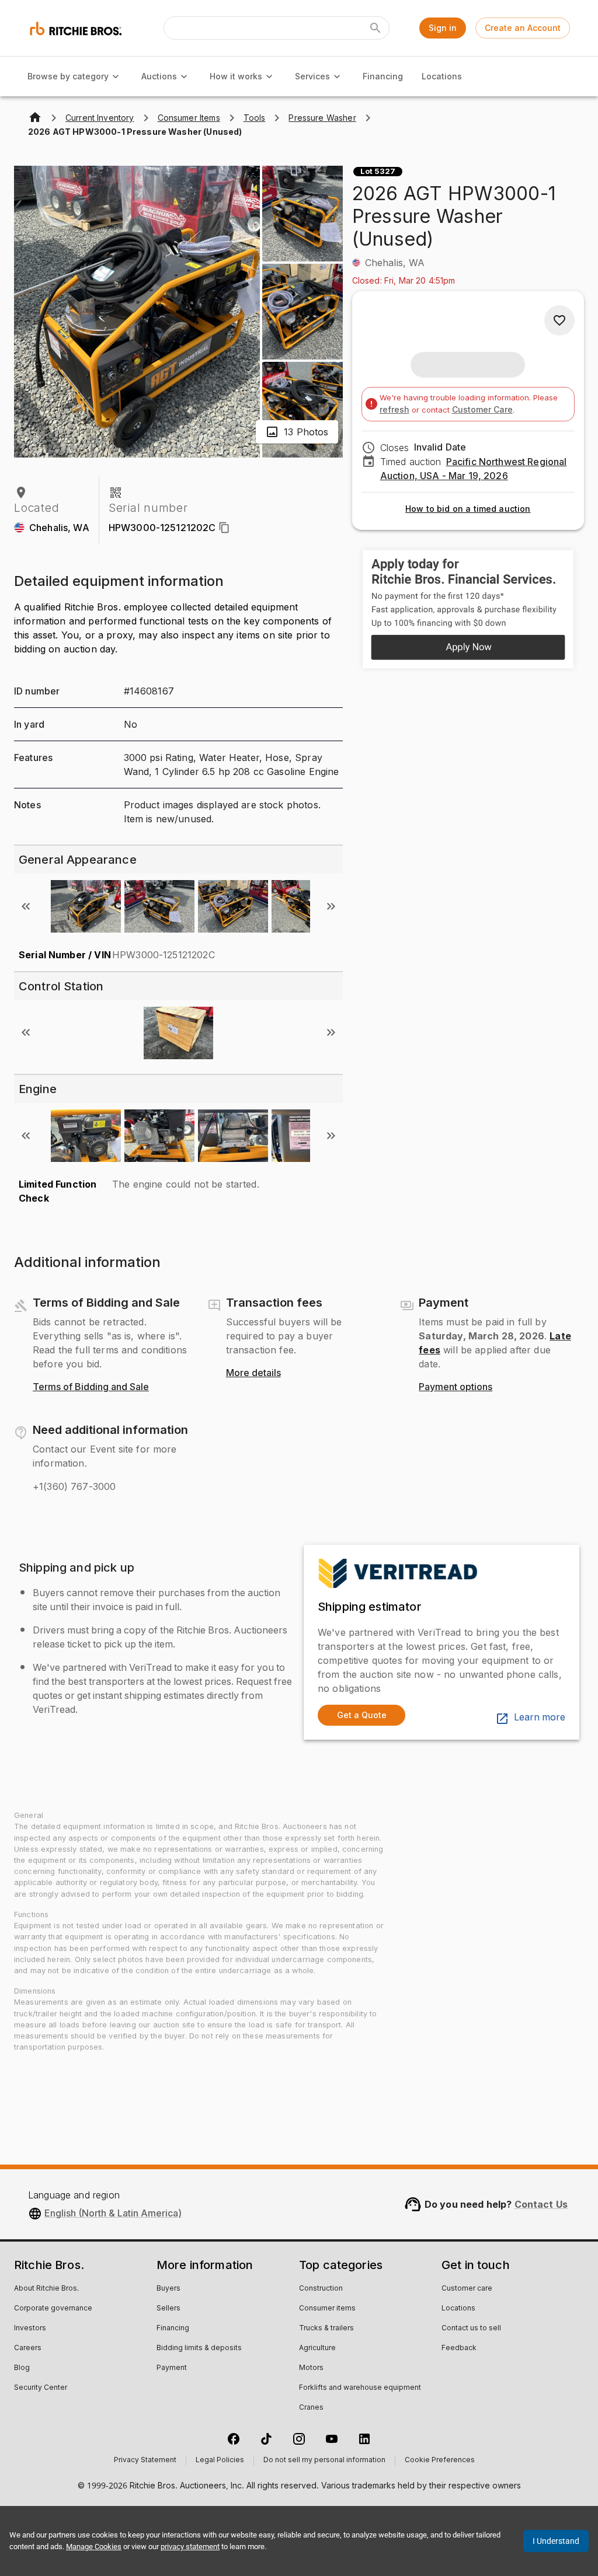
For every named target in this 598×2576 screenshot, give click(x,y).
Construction (321, 2289)
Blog (22, 2368)
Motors (311, 2368)
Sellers (168, 2309)
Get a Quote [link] (362, 1715)
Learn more (540, 1718)
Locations (442, 76)
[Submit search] (376, 28)
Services (312, 76)
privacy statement (190, 2547)
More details (253, 1373)
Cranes (311, 2408)
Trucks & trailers (326, 2329)
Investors (30, 2329)
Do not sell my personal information (324, 2460)
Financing (383, 76)
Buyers (168, 2289)
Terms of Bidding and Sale (91, 1387)
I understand (556, 2541)
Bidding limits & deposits (199, 2348)
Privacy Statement (145, 2460)
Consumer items (327, 2309)
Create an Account (523, 28)
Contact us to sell (471, 2329)
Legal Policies (220, 2460)
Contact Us (541, 2204)
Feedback (459, 2348)
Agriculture (317, 2348)
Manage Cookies (94, 2547)
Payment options (456, 1387)
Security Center (41, 2388)
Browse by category (68, 76)
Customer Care (482, 409)
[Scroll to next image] (331, 906)
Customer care (467, 2289)
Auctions (159, 76)
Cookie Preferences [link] (440, 2460)
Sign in (443, 28)
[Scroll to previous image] (26, 906)
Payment (172, 2368)
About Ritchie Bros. (46, 2289)
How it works (236, 76)
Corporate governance (53, 2309)
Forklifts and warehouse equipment (360, 2388)
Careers (28, 2348)
